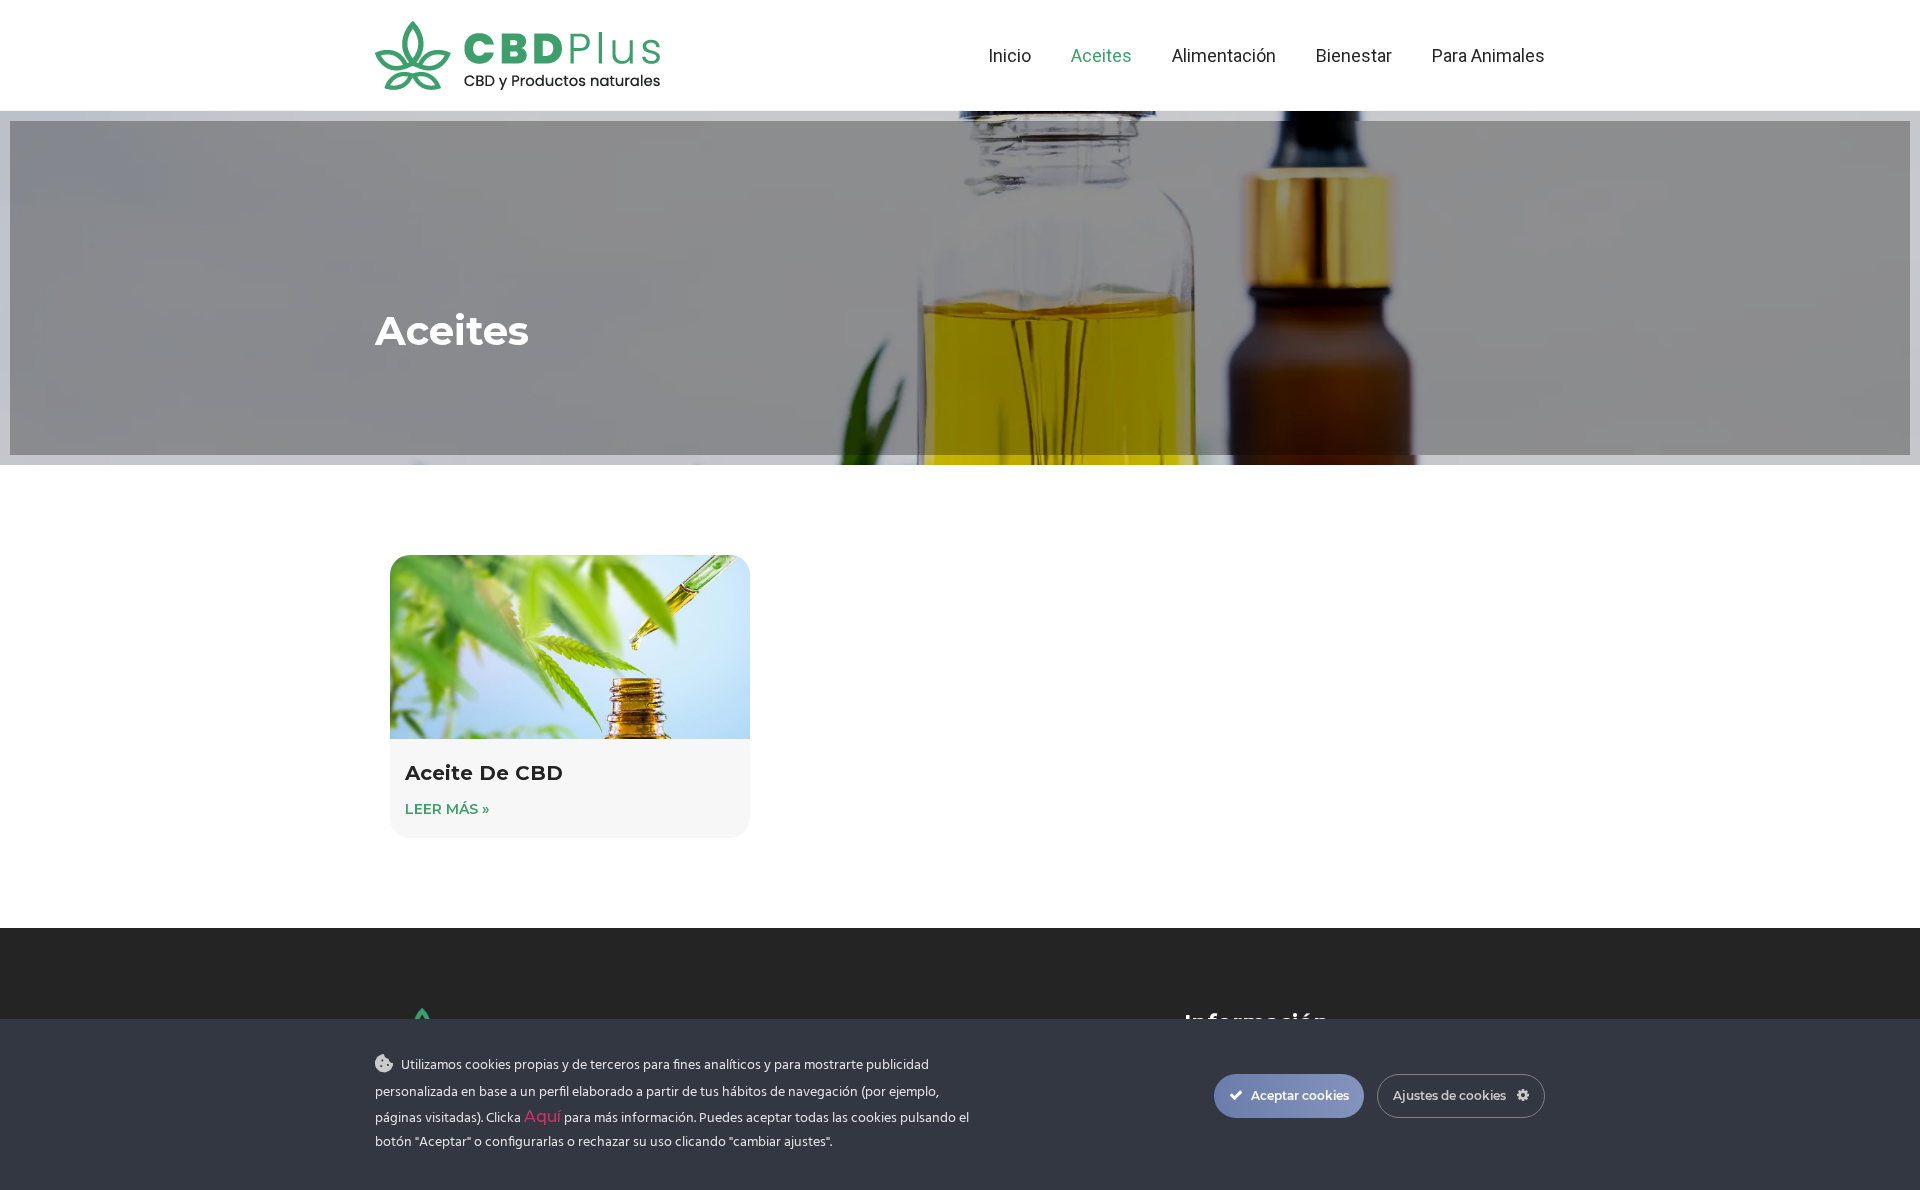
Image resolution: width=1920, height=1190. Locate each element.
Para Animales (1488, 55)
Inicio (1009, 55)
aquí (542, 1116)
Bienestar (1354, 55)
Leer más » (447, 809)
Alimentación (1224, 55)
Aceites (1101, 55)
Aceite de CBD (484, 773)
